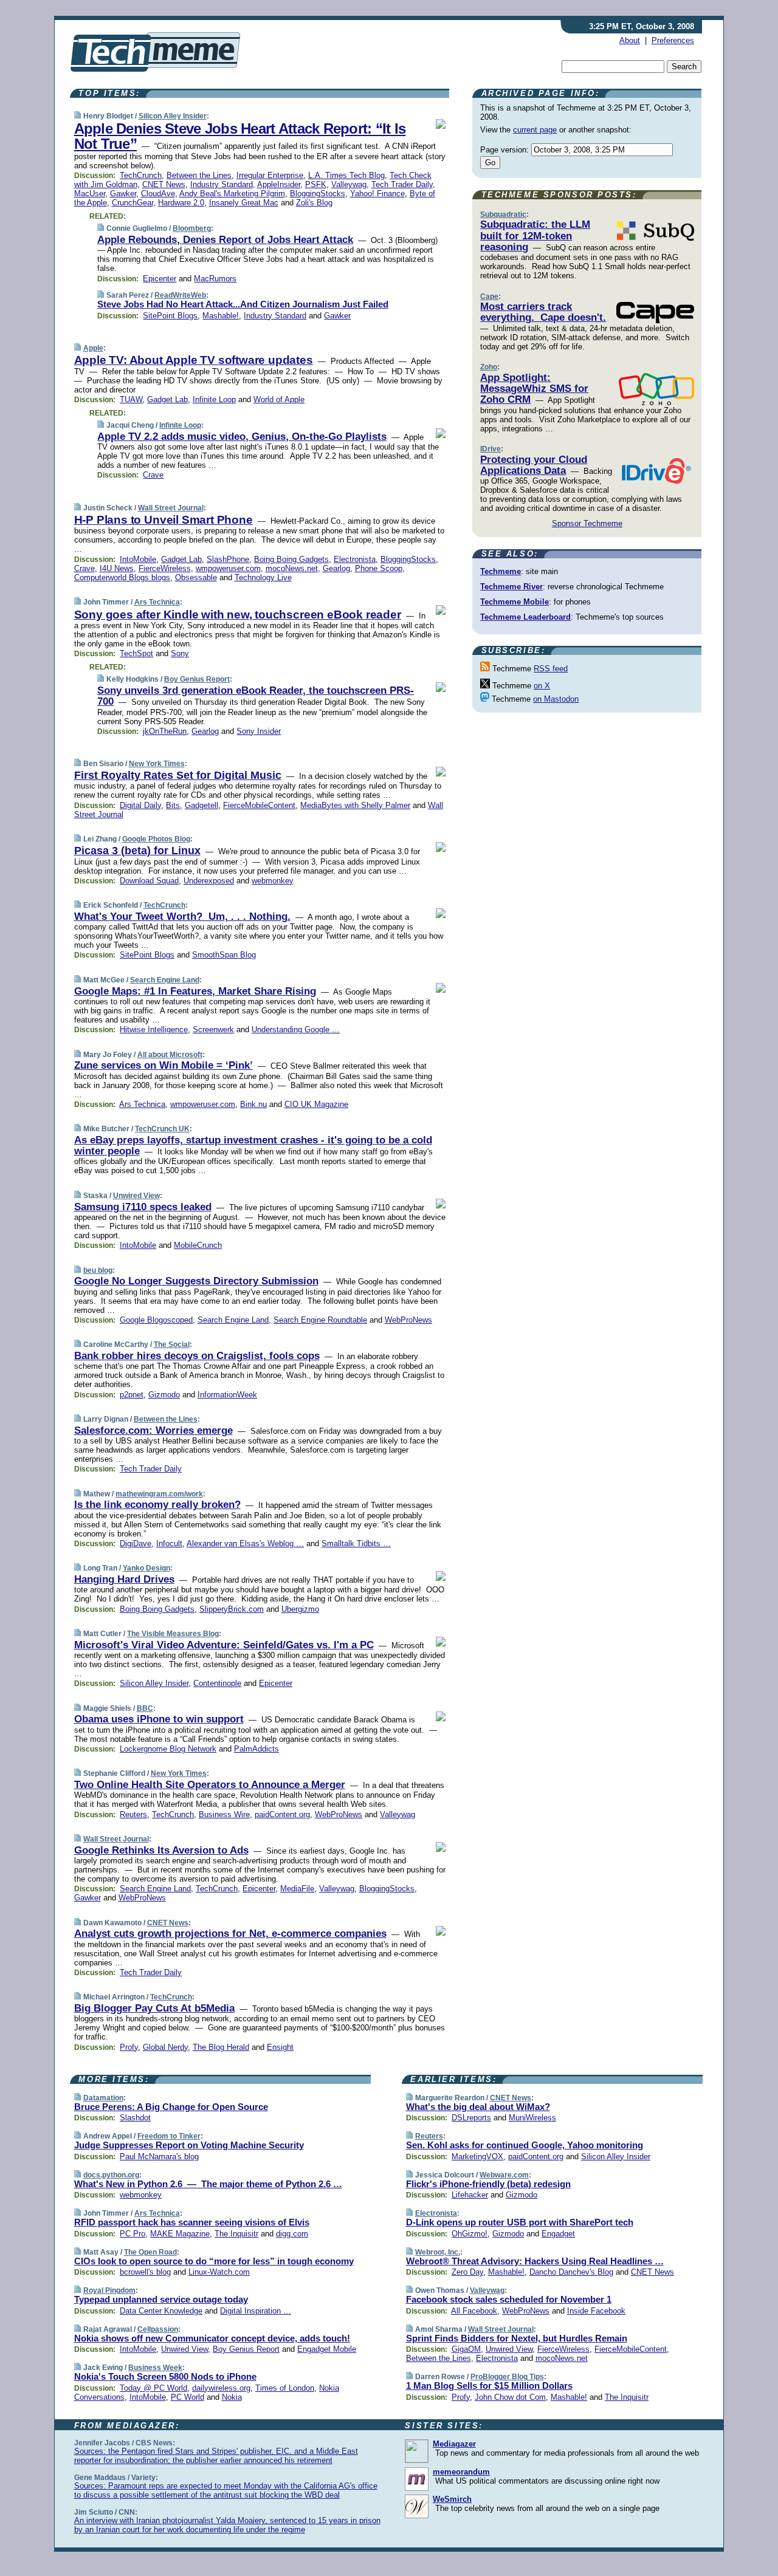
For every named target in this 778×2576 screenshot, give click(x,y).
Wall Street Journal (171, 508)
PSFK (316, 184)
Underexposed (209, 881)
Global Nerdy (165, 2047)
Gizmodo (164, 1395)
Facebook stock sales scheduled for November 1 (509, 2299)
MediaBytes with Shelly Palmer (355, 805)
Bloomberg (192, 228)
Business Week (155, 2368)
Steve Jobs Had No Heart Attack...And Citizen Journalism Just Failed (243, 304)
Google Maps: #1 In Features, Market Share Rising (195, 991)
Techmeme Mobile (515, 602)
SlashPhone (228, 559)
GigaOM (466, 2349)
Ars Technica (157, 602)
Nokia (232, 2397)
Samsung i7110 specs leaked (143, 1207)
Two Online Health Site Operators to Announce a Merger (210, 1785)
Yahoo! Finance (377, 194)
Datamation (103, 2098)
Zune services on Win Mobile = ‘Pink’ (164, 1065)
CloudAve (158, 194)
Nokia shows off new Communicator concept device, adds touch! (212, 2338)
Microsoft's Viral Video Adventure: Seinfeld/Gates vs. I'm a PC (224, 1645)
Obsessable (196, 577)
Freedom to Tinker (169, 2136)
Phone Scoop (379, 568)
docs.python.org (111, 2175)
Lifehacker (470, 2195)
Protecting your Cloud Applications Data (534, 465)
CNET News (164, 184)
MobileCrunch (198, 1245)
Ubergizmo (300, 1609)
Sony (180, 653)
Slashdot (135, 2118)
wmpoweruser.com (228, 568)
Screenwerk (213, 1029)
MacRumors (215, 279)
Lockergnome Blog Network (168, 1749)
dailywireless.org (221, 2388)
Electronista (355, 559)
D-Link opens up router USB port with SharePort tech (520, 2222)
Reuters (133, 1814)
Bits (173, 805)
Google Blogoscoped (156, 1320)
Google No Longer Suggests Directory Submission (196, 1281)
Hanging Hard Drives (124, 1579)
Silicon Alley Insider (173, 116)
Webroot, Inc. (438, 2252)
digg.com (292, 2234)
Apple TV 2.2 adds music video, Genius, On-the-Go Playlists (242, 437)
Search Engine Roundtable (320, 1320)
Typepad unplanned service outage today (161, 2299)
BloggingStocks (318, 194)
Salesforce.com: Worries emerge (153, 1430)
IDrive (491, 449)
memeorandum (461, 2472)
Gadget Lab (167, 399)
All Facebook (474, 2311)
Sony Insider (259, 731)
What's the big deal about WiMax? (478, 2107)
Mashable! (221, 316)
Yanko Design (146, 1568)
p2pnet (132, 1395)
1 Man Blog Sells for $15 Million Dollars (489, 2386)
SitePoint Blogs (170, 316)
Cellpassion (158, 2329)
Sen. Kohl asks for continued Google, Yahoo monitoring (525, 2145)
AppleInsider (279, 184)
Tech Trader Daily (402, 184)
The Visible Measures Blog (173, 1634)
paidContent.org (282, 1814)
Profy (129, 2047)
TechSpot (136, 653)
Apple (93, 348)
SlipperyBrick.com (232, 1609)
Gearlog (336, 568)
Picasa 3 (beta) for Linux (137, 851)
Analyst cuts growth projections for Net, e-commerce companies (230, 1934)
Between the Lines (199, 175)
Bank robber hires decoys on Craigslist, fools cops (197, 1356)
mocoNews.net (292, 568)
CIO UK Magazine (316, 1104)
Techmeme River (511, 587)
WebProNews (408, 1320)
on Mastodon (556, 699)
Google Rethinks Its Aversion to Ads (161, 1850)
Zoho (489, 367)
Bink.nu (253, 1104)
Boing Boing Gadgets (291, 559)
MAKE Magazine (180, 2234)
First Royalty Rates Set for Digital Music (178, 775)
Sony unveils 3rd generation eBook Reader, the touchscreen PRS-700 (256, 696)
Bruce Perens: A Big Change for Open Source (171, 2107)
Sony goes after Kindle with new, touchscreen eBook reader (238, 615)
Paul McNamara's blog (159, 2156)
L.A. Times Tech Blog (346, 175)
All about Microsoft (170, 1055)
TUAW (131, 399)
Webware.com (504, 2175)
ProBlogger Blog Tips (507, 2377)
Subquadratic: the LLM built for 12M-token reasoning (535, 236)
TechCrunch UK (162, 1129)
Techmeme (501, 571)
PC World (188, 2397)
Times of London (285, 2388)
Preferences (673, 40)
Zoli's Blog (314, 203)
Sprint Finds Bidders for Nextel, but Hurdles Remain (517, 2338)
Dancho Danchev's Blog (571, 2272)
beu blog (98, 1270)
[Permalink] (77, 116)
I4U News (117, 568)
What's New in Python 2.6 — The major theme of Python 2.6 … (208, 2184)
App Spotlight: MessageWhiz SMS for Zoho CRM (534, 389)
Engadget (558, 2234)
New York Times (157, 764)
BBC (145, 1708)
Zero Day (467, 2272)
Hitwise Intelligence (154, 1029)
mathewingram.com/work (159, 1494)
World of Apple (279, 399)
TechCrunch (141, 175)
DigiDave (136, 1543)
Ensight (280, 2047)
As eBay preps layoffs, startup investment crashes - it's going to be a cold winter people (253, 1146)
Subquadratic (503, 214)
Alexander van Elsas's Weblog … (245, 1543)
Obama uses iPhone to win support (159, 1719)
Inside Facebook (596, 2311)
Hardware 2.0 (181, 203)
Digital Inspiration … (256, 2311)
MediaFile (297, 1889)
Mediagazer (454, 2444)
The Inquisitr (236, 2234)
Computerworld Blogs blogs (122, 577)
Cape (489, 296)
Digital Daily (140, 805)
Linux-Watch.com (219, 2272)
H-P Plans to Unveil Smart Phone (164, 520)
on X (542, 686)
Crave (153, 475)
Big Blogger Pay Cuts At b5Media (154, 2008)
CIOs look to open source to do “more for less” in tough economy (214, 2261)
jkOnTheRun (165, 731)
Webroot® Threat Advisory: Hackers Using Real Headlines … (535, 2261)
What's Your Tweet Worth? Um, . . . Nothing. (182, 916)
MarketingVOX (477, 2156)
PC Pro (133, 2234)
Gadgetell (201, 805)
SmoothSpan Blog (224, 955)
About (630, 40)
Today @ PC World (153, 2388)
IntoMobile (138, 559)
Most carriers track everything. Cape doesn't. (543, 312)
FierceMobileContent (259, 805)
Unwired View (136, 1196)
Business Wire (224, 1814)
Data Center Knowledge (161, 2311)
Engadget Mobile (327, 2349)
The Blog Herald (221, 2047)
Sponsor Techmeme (587, 523)
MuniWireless (532, 2118)
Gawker (123, 194)
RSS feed (551, 669)
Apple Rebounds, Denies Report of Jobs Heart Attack (225, 240)
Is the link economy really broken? (157, 1505)
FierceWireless (165, 568)
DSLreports (471, 2118)
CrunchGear (133, 203)
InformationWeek (227, 1395)
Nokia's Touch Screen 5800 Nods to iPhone (165, 2376)
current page (535, 130)
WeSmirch (452, 2499)
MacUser (90, 194)
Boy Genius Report (197, 679)
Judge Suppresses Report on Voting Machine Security (189, 2145)
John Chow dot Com (510, 2397)
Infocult (169, 1543)
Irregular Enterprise (270, 175)
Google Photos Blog (156, 839)
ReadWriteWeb (180, 295)
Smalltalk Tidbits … (356, 1543)
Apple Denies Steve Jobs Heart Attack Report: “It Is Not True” (240, 136)
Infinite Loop (214, 399)
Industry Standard (222, 184)
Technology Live (263, 577)
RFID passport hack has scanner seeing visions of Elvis (192, 2222)
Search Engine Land (165, 980)
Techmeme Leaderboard (525, 617)
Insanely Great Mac (244, 203)
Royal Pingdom (109, 2290)
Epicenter (160, 279)
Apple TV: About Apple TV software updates (194, 360)
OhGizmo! (470, 2234)
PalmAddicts (256, 1749)
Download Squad (149, 881)
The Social (172, 1345)
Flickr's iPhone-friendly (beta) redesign (488, 2184)
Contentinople (217, 1683)
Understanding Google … (296, 1029)
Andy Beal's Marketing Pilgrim (232, 194)
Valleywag (349, 184)
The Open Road (150, 2252)
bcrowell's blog (145, 2272)
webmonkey (273, 881)
